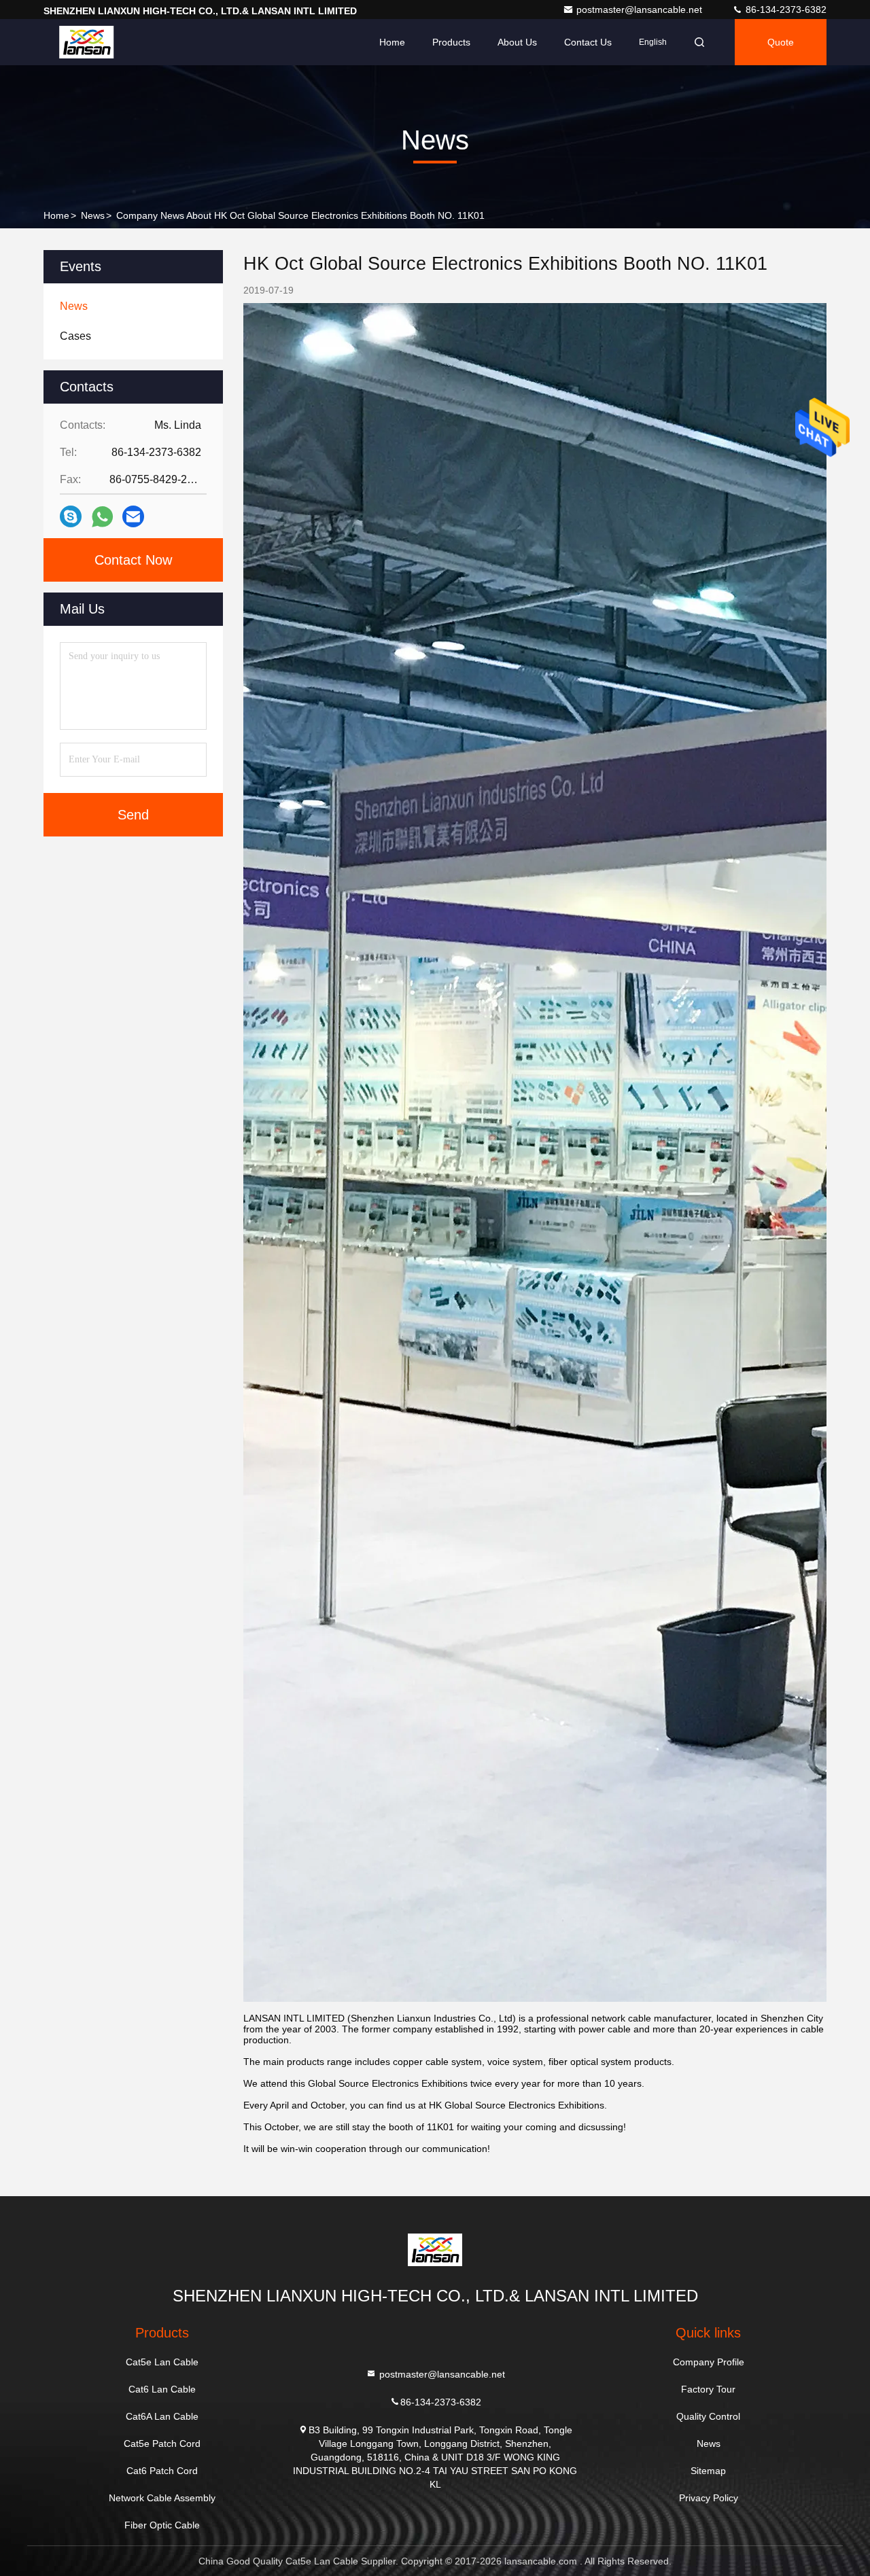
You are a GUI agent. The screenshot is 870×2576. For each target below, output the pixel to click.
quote (781, 42)
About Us (517, 42)
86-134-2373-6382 (785, 10)
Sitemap (708, 2471)
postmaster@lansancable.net (641, 10)
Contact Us (588, 42)
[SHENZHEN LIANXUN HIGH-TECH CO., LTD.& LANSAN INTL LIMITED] (86, 42)
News (93, 215)
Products (451, 42)
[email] (133, 516)
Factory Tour (708, 2389)
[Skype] (71, 516)
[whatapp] (102, 517)
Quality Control (708, 2416)
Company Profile (709, 2362)
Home (392, 42)
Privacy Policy (709, 2498)
